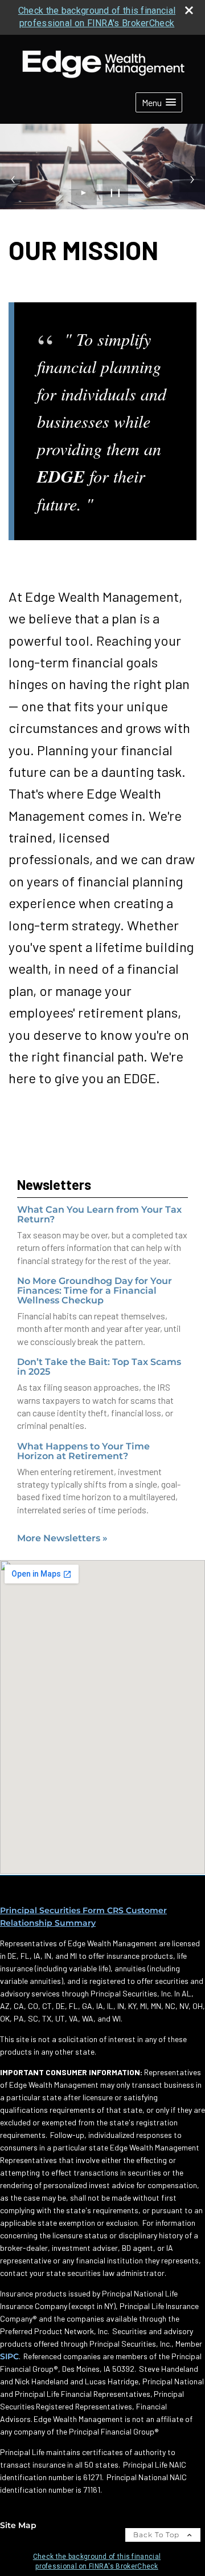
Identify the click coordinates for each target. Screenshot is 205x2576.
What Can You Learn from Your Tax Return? (99, 1214)
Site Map (18, 2525)
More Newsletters (62, 1538)
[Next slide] (192, 179)
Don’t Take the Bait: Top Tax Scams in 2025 (99, 1367)
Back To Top (157, 2535)
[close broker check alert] (189, 10)
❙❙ (116, 192)
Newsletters (54, 1184)
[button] (159, 102)
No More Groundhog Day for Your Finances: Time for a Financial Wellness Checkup (95, 1291)
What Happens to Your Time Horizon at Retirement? (83, 1451)
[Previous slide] (13, 179)
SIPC (9, 2356)
